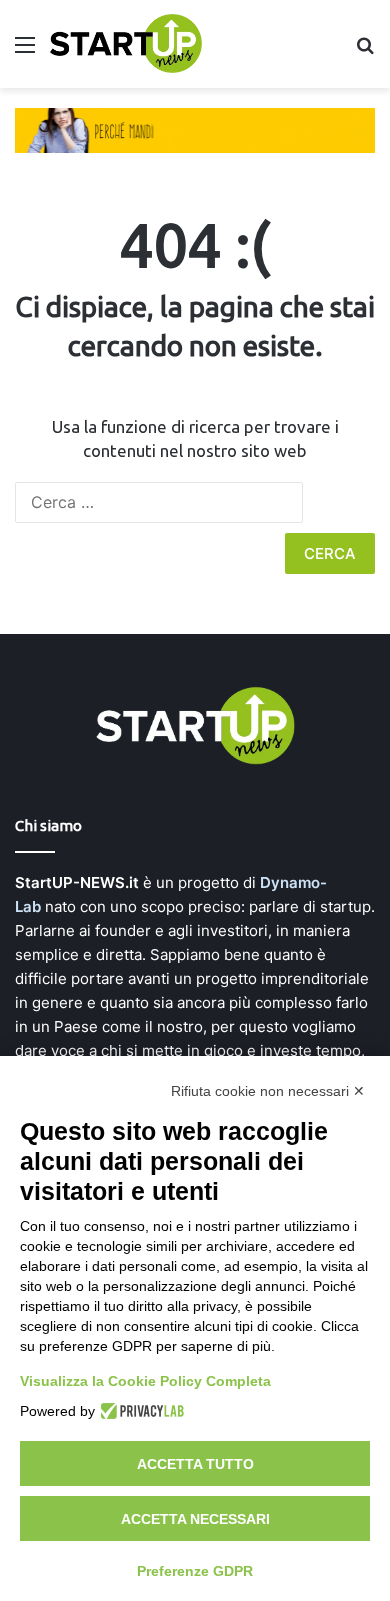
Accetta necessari (195, 1519)
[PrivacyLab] (139, 1411)
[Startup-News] (126, 44)
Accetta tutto (195, 1464)
